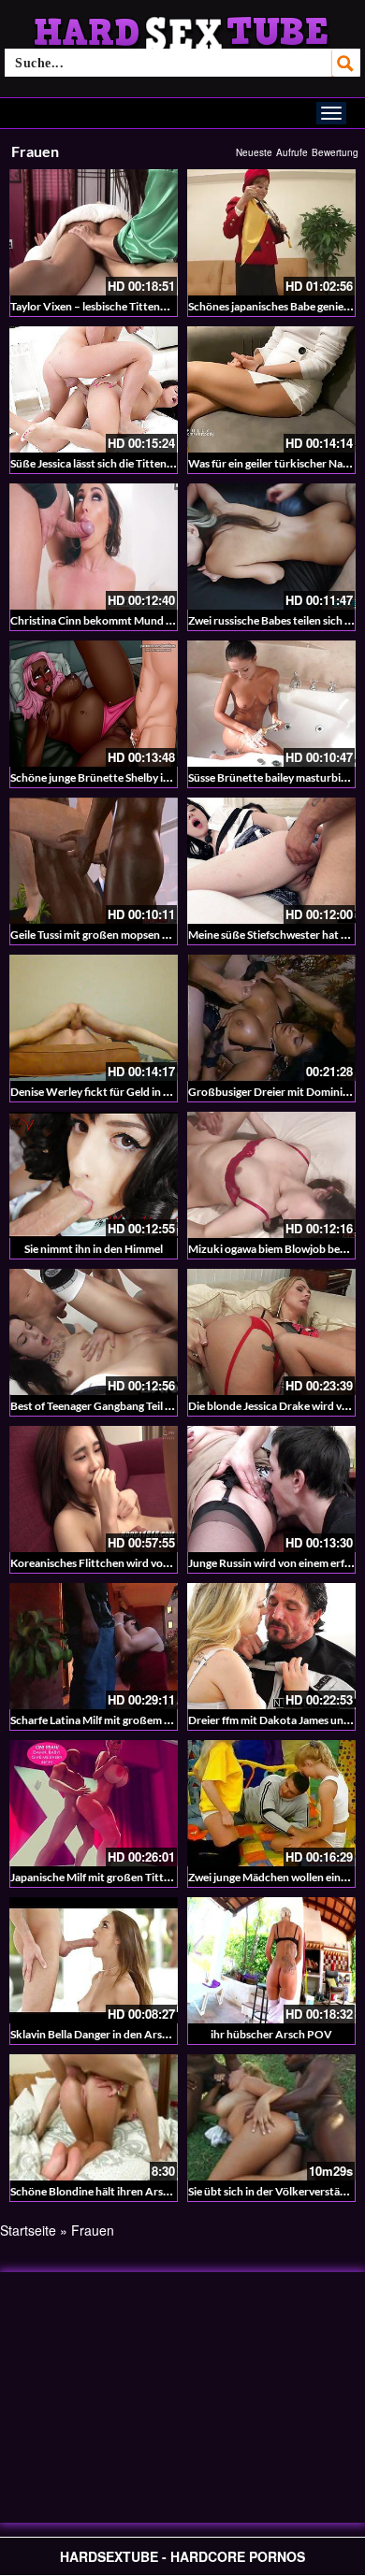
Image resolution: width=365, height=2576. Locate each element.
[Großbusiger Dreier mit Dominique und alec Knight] (271, 1018)
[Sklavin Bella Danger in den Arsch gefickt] (94, 1960)
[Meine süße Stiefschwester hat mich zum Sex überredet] (271, 861)
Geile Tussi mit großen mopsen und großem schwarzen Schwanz (167, 935)
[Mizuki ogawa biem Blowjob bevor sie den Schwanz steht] (271, 1175)
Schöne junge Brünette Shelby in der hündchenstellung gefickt (163, 777)
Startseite (28, 2230)
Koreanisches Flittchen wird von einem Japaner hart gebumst (161, 1563)
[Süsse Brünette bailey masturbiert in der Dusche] (271, 704)
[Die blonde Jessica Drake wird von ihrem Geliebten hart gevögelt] (271, 1332)
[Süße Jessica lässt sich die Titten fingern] (94, 389)
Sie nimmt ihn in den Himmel (94, 1249)
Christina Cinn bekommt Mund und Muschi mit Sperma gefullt (163, 620)
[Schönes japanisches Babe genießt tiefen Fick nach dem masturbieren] (271, 232)
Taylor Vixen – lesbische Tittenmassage (106, 306)
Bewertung (335, 152)
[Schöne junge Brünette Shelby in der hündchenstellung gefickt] (94, 704)
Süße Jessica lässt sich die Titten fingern (107, 463)
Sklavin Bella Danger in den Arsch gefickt (110, 2034)
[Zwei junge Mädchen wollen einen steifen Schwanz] (271, 1803)
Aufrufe (292, 152)
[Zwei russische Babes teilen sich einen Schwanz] (271, 547)
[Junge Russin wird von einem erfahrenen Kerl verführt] (271, 1489)
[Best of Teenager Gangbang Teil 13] (94, 1332)
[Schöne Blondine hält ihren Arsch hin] (94, 2117)
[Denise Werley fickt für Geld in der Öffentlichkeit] (94, 1018)
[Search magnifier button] (346, 63)
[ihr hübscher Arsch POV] (271, 1960)
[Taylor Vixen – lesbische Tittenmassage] (94, 232)
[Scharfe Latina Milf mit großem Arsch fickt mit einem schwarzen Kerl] (94, 1646)
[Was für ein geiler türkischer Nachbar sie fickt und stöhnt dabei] (271, 389)
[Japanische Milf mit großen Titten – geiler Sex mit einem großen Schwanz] (94, 1803)
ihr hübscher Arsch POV (271, 2034)
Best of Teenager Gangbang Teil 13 (94, 1406)
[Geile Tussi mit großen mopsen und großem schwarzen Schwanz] (94, 861)
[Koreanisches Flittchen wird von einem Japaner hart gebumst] (94, 1489)
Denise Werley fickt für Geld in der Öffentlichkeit (131, 1092)
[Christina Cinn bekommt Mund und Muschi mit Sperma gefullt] (94, 547)
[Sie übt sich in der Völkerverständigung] (271, 2117)
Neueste (254, 152)
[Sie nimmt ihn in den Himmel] (94, 1175)
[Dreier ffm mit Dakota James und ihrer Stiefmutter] (271, 1646)
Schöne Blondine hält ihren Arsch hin (102, 2191)
